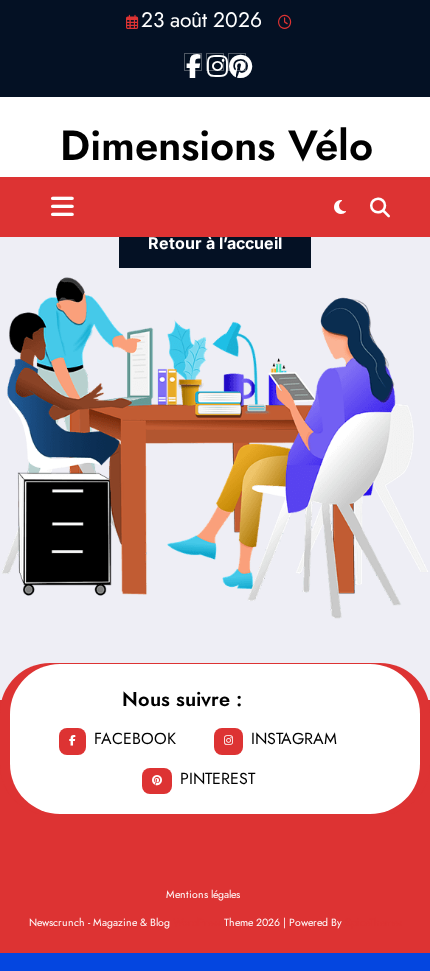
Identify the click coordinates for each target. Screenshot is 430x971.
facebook (135, 738)
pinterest (217, 778)
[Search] (380, 207)
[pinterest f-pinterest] (237, 62)
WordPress (197, 922)
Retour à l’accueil (215, 243)
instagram (294, 738)
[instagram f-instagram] (215, 62)
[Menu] (62, 207)
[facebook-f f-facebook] (193, 62)
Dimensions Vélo (216, 145)
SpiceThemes (373, 922)
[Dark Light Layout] (340, 207)
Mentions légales (203, 894)
